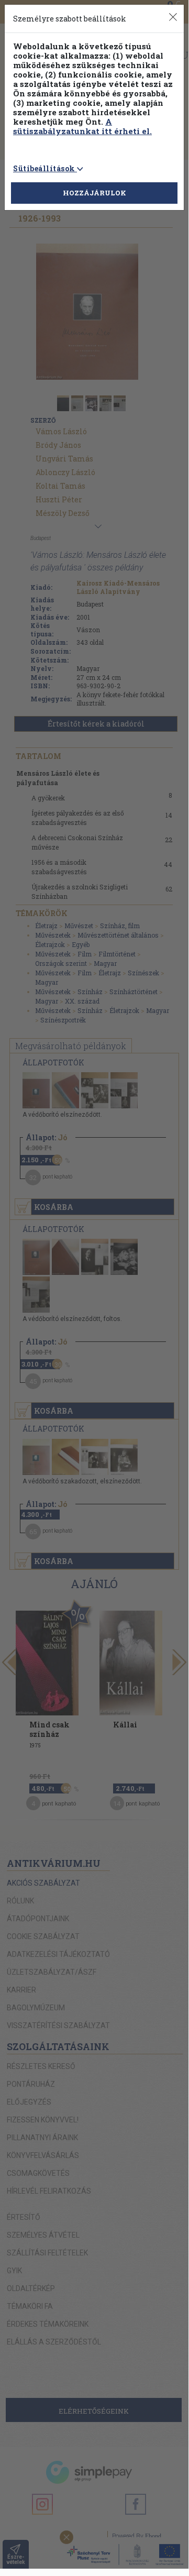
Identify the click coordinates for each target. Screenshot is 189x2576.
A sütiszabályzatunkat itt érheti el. (82, 126)
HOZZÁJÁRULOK (94, 193)
